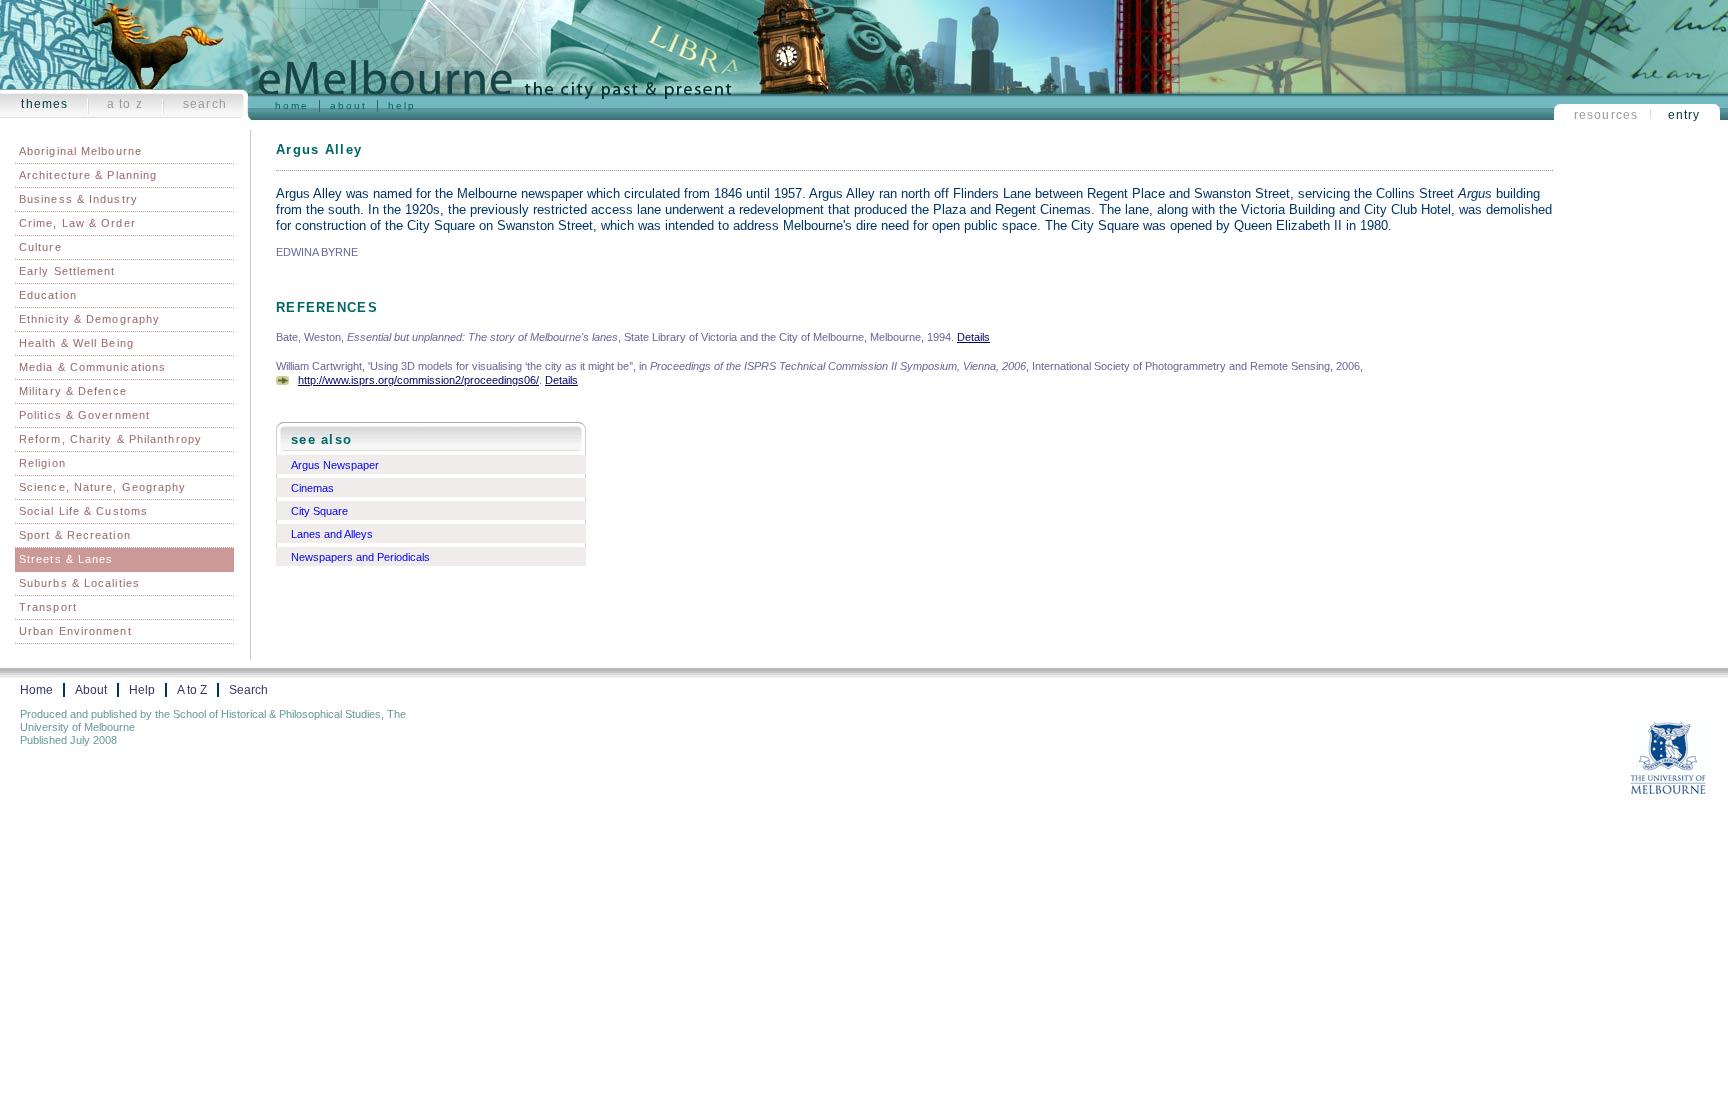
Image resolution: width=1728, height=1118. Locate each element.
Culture (40, 247)
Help (402, 105)
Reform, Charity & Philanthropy (110, 439)
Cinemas (312, 488)
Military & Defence (73, 391)
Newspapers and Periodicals (360, 557)
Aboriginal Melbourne (80, 151)
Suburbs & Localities (79, 583)
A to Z (125, 104)
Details (973, 337)
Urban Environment (75, 631)
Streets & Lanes (66, 559)
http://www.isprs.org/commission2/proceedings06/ (418, 380)
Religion (42, 463)
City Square (319, 511)
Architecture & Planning (88, 175)
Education (48, 295)
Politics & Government (84, 415)
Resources (1606, 115)
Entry (1684, 115)
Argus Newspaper (335, 465)
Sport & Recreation (75, 535)
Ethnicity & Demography (89, 319)
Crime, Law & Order (77, 223)
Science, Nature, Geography (103, 487)
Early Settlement (67, 271)
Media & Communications (92, 367)
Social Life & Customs (83, 511)
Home (292, 105)
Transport (48, 607)
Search (205, 104)
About (348, 105)
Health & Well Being (76, 343)
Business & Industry (78, 199)
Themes (44, 104)
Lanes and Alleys (332, 534)
